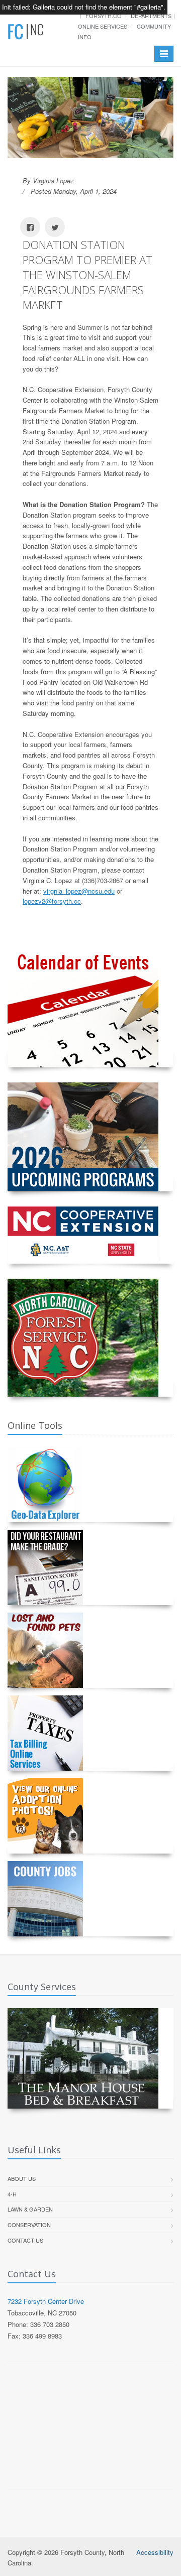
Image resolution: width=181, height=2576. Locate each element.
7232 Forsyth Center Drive (46, 2301)
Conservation (29, 2225)
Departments (151, 16)
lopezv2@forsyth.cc (52, 901)
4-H (12, 2194)
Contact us (25, 2240)
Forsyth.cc (103, 16)
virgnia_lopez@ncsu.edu (79, 891)
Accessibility (155, 2552)
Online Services (103, 26)
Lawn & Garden (30, 2209)
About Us (22, 2178)
